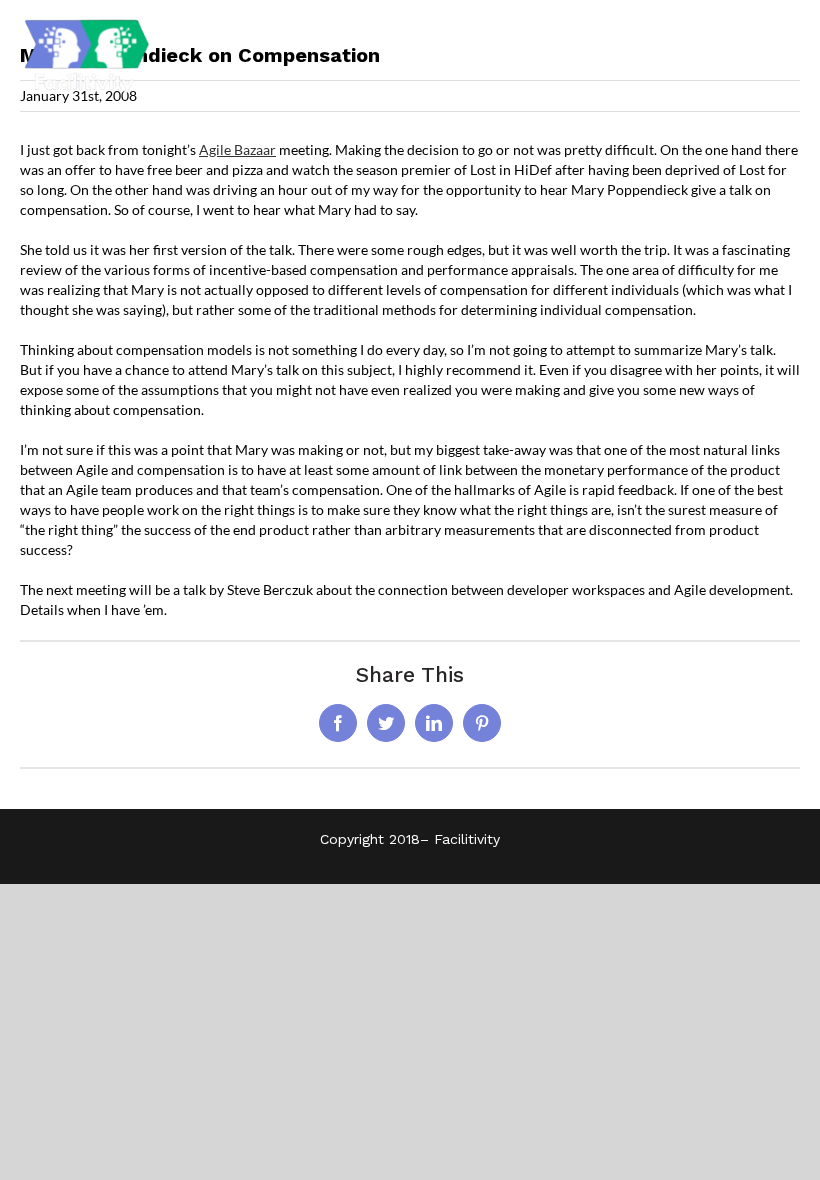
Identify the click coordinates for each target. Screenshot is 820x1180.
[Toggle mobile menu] (789, 55)
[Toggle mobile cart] (749, 55)
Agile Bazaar (237, 149)
